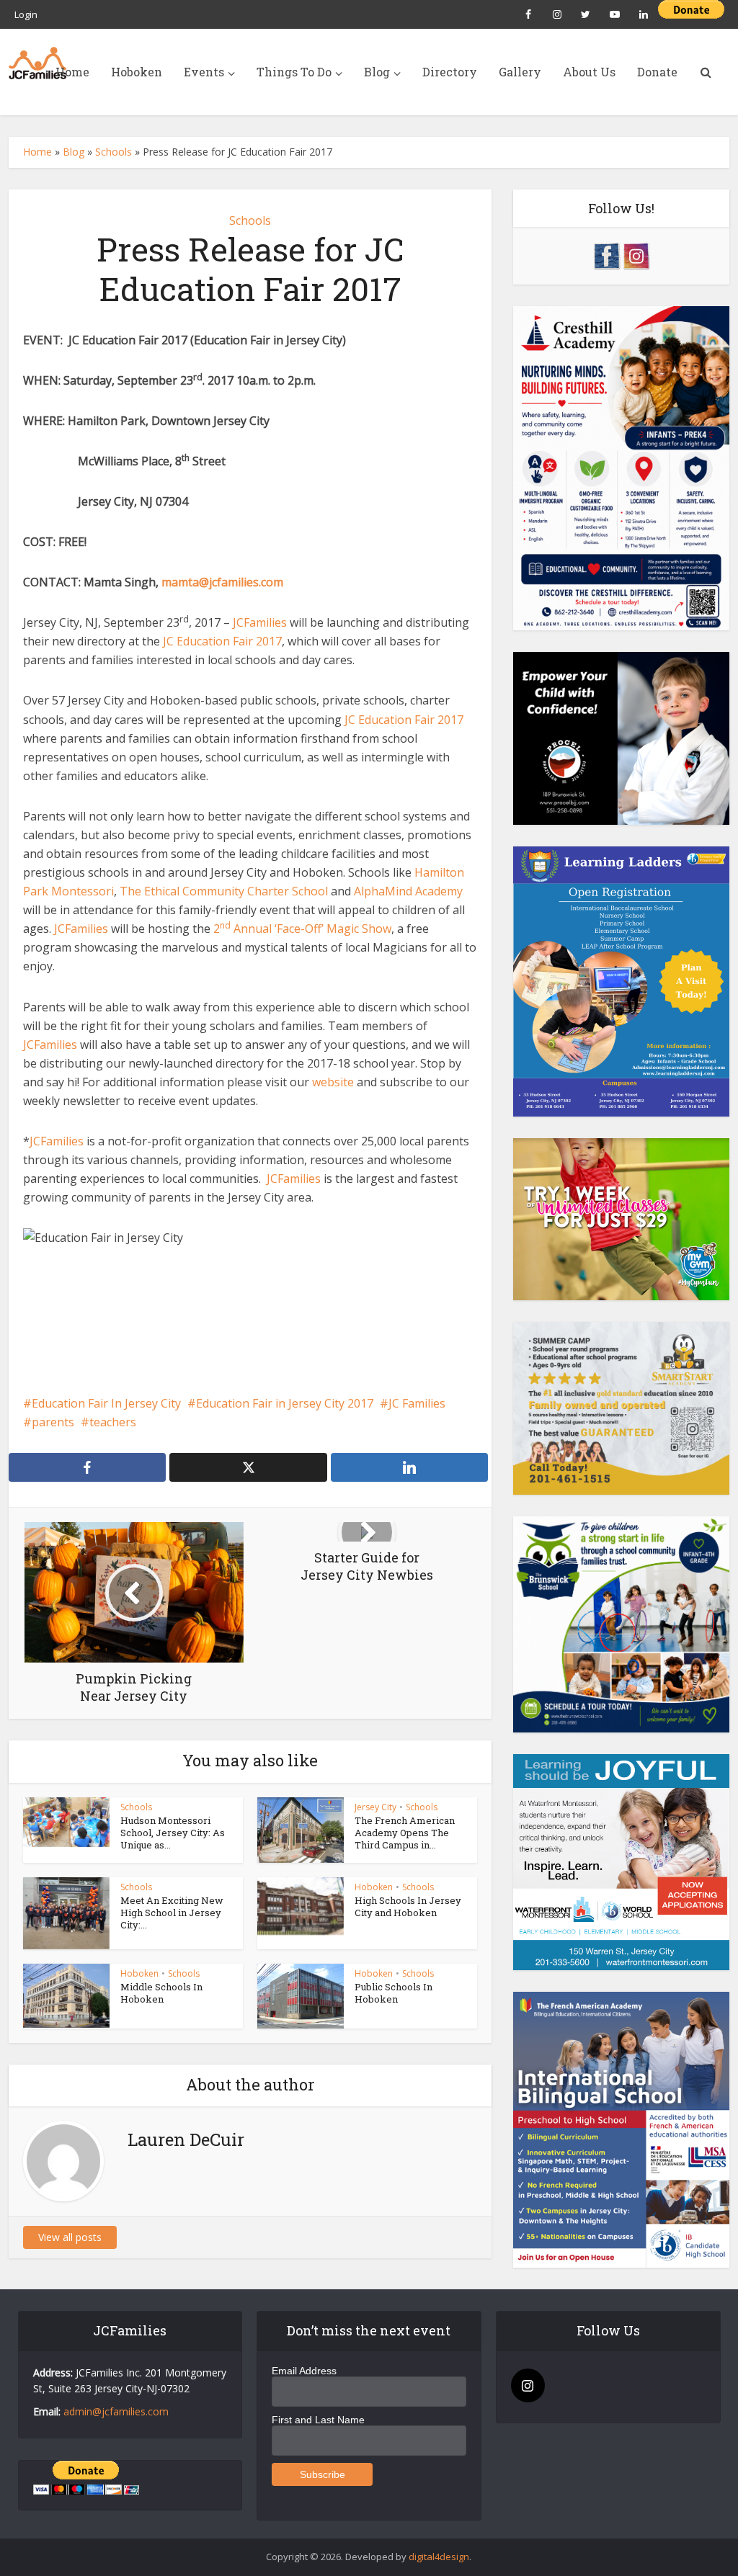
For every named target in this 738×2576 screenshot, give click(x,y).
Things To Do (294, 72)
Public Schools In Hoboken (394, 1993)
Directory (450, 72)
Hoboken (137, 72)
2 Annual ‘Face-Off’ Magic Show (301, 929)
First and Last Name (318, 2420)
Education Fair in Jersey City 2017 (285, 1403)
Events (204, 72)
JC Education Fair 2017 (222, 641)
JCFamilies (258, 622)
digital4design (439, 2557)
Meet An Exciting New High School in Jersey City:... (172, 1913)
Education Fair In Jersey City (106, 1403)
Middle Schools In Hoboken (161, 1993)
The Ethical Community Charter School (224, 891)
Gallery (520, 72)
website (333, 1082)
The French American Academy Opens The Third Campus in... (405, 1833)
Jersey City (375, 1807)
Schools (114, 152)
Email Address (304, 2371)
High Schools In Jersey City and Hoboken (408, 1906)
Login (26, 14)
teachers (113, 1422)
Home (72, 72)
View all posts (70, 2237)
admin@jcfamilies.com (116, 2411)
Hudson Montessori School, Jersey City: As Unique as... (173, 1833)
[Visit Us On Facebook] (606, 255)
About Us (589, 72)
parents (53, 1422)
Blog (377, 72)
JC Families (417, 1403)
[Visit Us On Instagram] (636, 255)
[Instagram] (528, 2385)
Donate (657, 72)
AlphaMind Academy (407, 891)
